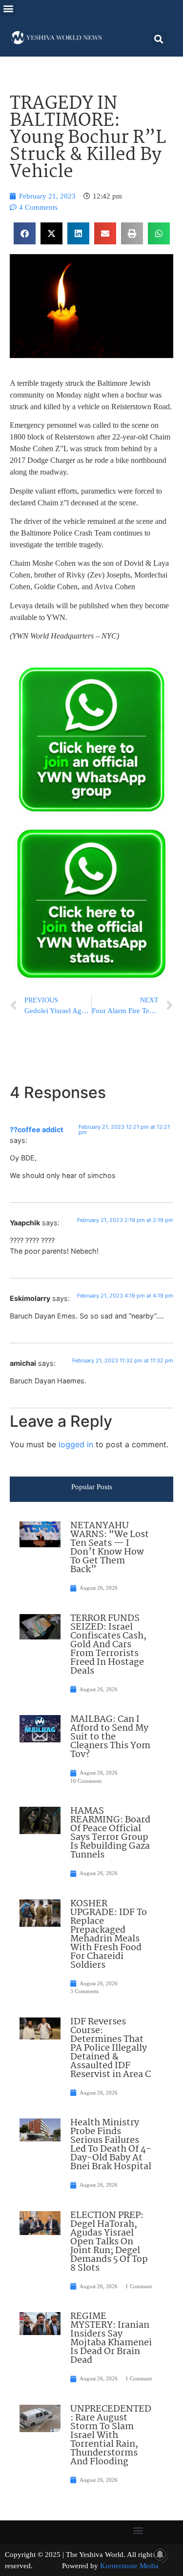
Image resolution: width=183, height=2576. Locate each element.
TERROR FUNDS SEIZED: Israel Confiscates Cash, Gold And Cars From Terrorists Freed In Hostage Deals (108, 1645)
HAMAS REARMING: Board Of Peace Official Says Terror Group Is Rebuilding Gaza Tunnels (110, 1833)
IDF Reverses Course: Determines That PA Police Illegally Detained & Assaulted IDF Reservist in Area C (111, 2048)
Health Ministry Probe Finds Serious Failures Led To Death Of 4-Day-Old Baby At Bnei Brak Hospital (111, 2145)
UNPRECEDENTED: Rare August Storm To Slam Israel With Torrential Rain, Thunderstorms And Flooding (111, 2436)
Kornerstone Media (129, 2566)
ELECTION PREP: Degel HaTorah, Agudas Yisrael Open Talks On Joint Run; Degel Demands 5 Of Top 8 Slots (109, 2242)
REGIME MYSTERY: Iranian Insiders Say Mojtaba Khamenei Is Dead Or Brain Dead (111, 2338)
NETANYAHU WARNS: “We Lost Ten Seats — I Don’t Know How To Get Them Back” (110, 1548)
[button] (8, 8)
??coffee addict (37, 1129)
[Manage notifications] (160, 2555)
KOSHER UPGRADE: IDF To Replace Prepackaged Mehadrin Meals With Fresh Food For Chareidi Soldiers (109, 1935)
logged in (76, 1444)
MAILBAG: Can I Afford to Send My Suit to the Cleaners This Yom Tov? (110, 1737)
